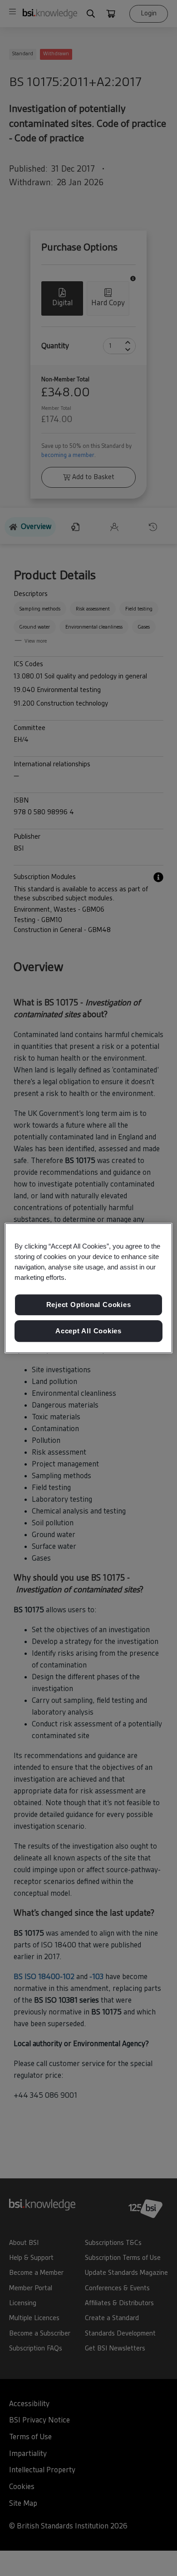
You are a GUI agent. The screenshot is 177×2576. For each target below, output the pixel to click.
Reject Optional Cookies (89, 1305)
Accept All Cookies (88, 1331)
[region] (89, 1288)
